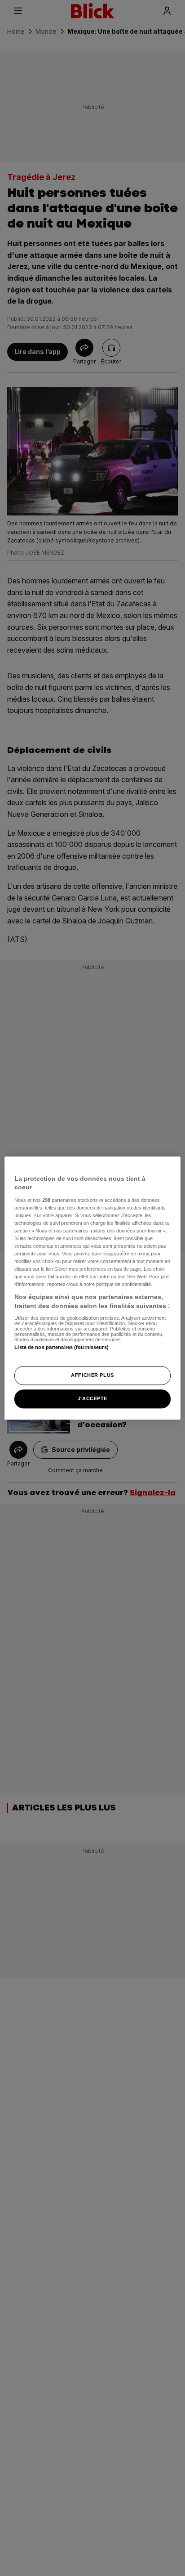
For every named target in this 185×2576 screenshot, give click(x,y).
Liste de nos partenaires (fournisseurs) (61, 1347)
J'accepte (92, 1398)
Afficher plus (92, 1375)
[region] (92, 1288)
